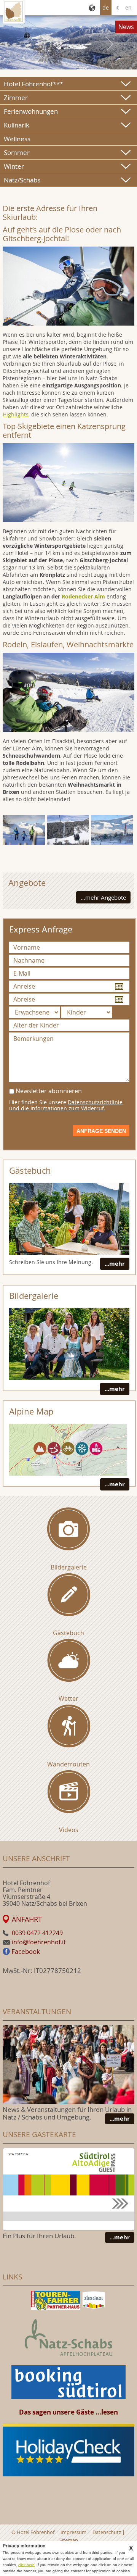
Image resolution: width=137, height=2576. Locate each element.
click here (26, 2565)
